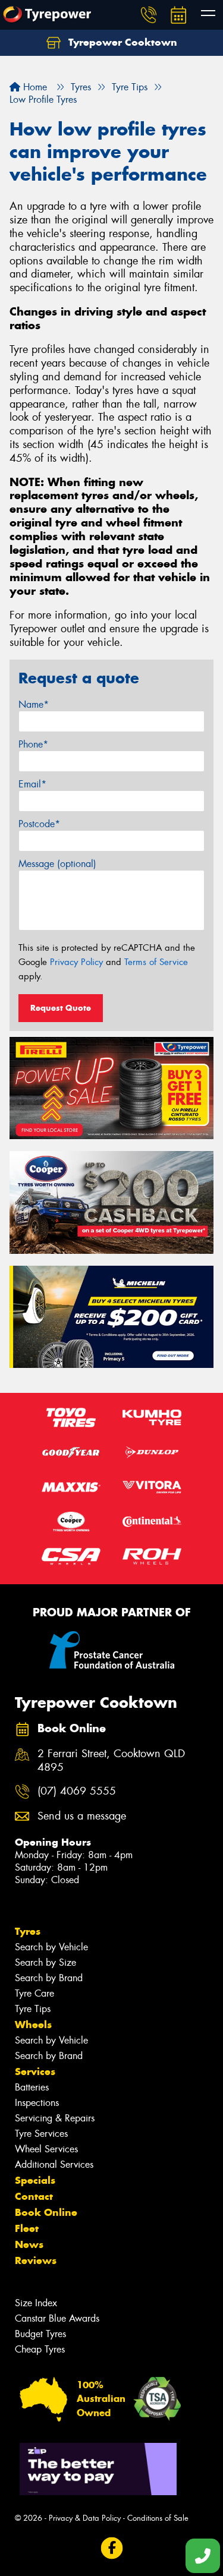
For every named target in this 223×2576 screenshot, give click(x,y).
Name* (34, 704)
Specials (35, 2180)
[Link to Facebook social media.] (111, 2548)
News (29, 2244)
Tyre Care (34, 1993)
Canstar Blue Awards (57, 2318)
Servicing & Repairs (55, 2118)
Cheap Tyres (40, 2349)
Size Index (36, 2303)
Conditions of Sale (158, 2518)
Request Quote (61, 1008)
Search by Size (45, 1962)
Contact (34, 2196)
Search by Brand (49, 1978)
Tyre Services (41, 2134)
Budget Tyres (40, 2334)
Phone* (33, 744)
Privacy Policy (76, 962)
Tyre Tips (33, 2009)
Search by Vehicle (51, 1947)
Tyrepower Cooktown (121, 42)
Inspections (37, 2103)
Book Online (46, 2212)
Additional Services (54, 2164)
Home (34, 87)
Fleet (27, 2228)
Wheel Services (46, 2149)
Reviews (36, 2260)
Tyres (28, 1931)
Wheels (33, 2025)
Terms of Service (156, 962)
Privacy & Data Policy (85, 2518)
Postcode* (39, 824)
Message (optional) (57, 864)
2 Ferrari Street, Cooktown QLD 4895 (111, 1761)
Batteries (32, 2087)
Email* (32, 784)
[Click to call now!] (149, 15)
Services (35, 2071)
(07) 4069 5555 (77, 1791)
